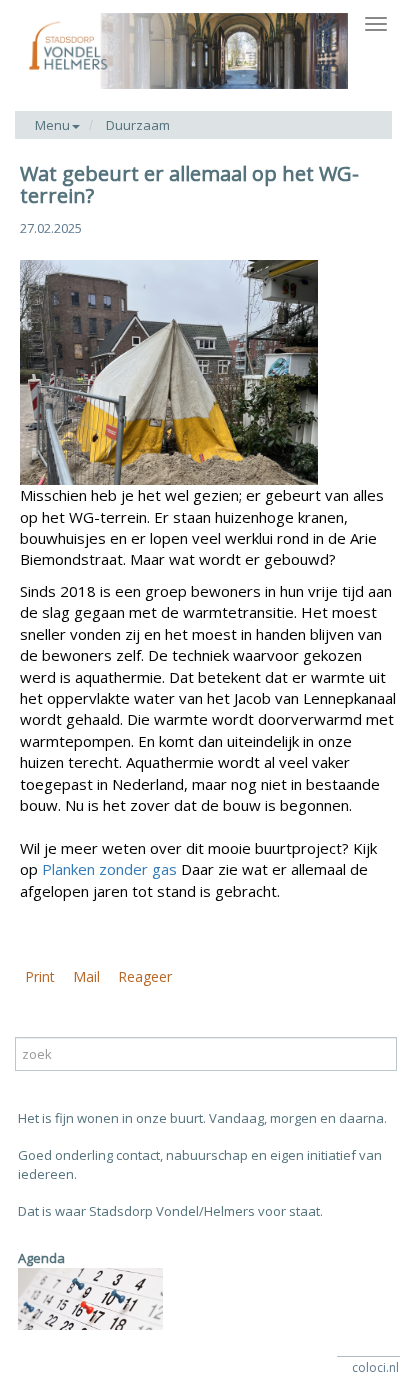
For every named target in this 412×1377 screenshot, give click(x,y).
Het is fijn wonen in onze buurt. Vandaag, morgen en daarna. (202, 1118)
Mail (86, 976)
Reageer (145, 976)
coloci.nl (375, 1367)
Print (40, 976)
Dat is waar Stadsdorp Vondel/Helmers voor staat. (170, 1211)
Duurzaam (138, 125)
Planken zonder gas (109, 869)
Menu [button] (52, 125)
